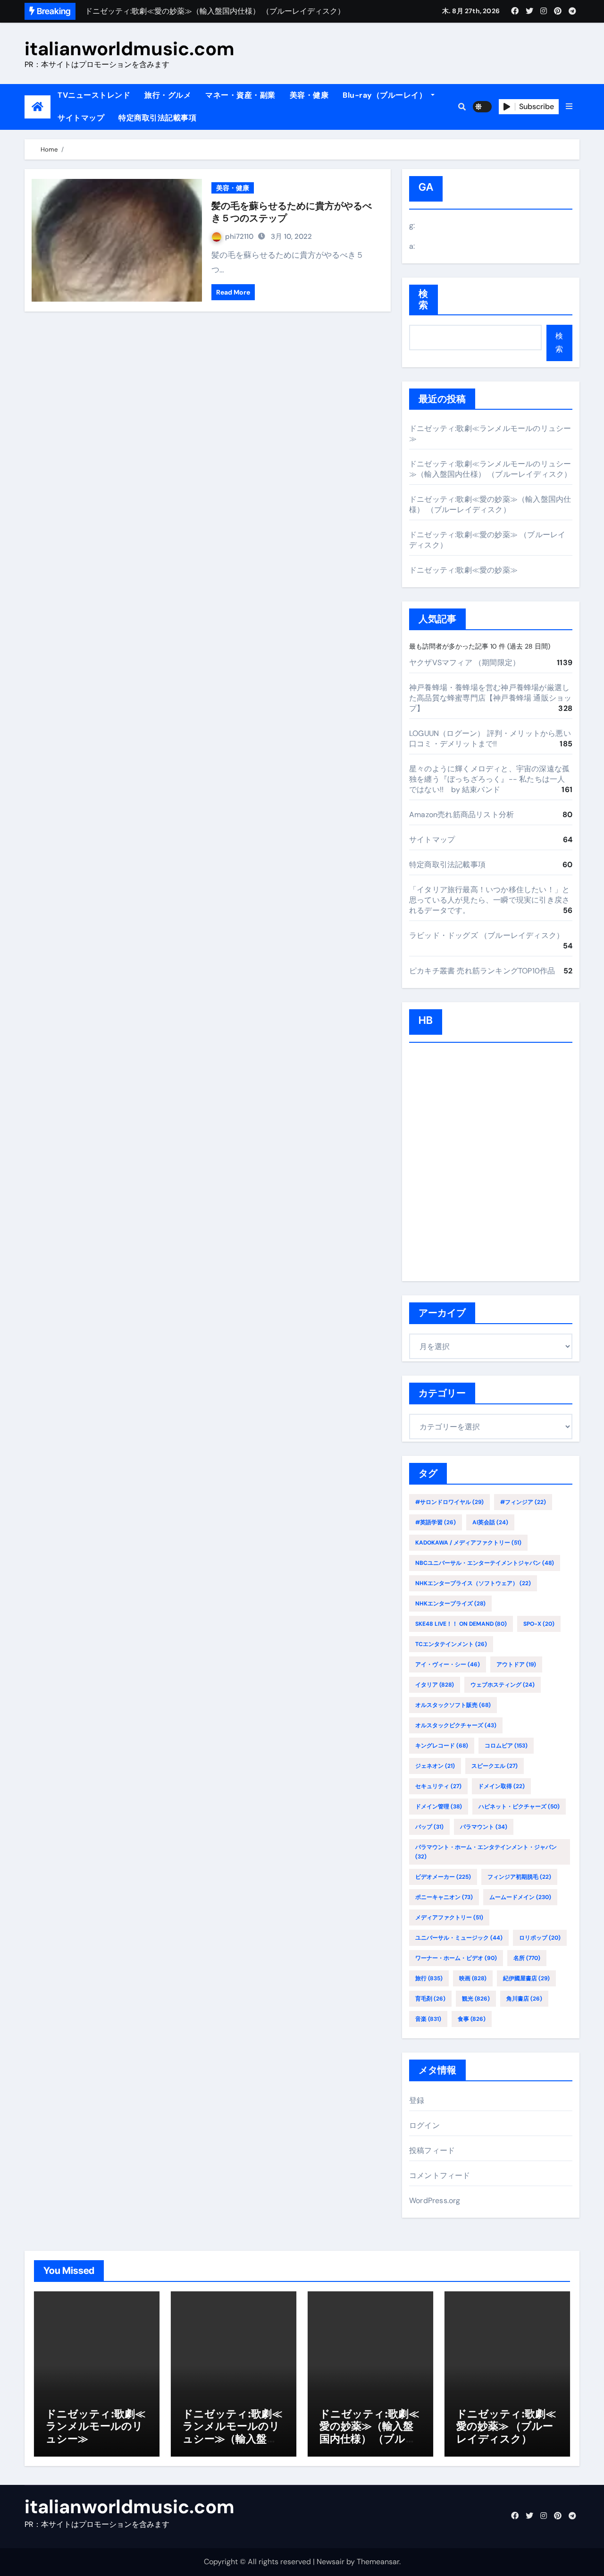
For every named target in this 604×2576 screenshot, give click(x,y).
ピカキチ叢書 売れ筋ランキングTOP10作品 (482, 971)
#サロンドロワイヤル (449, 1502)
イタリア (435, 1685)
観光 (476, 1999)
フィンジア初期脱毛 (519, 1877)
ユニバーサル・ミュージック (459, 1938)
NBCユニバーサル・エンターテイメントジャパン (485, 1563)
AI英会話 (490, 1522)
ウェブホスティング (503, 1685)
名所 (527, 1958)
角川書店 (524, 1999)
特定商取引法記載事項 (157, 118)
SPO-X (539, 1624)
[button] (569, 107)
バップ (429, 1827)
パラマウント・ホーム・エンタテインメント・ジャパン (486, 1852)
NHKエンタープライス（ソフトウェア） (473, 1583)
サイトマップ (81, 118)
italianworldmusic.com (130, 49)
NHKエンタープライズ (450, 1604)
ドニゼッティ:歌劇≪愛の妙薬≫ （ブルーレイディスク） (506, 2426)
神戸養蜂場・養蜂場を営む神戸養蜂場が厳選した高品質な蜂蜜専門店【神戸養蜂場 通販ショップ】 (490, 698)
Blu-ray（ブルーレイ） (386, 95)
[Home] (38, 107)
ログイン (424, 2125)
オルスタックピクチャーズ (456, 1725)
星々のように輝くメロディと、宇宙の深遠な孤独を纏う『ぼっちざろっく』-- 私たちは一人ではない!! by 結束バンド (489, 779)
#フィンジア (523, 1502)
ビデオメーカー (443, 1877)
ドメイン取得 (501, 1786)
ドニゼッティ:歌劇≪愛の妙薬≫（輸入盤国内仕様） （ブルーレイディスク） (490, 504)
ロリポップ (540, 1938)
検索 (424, 300)
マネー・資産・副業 (240, 95)
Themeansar (378, 2562)
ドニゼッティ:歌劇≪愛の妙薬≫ (463, 570)
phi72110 (239, 236)
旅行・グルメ (168, 95)
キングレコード (442, 1746)
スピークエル (495, 1766)
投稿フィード (432, 2150)
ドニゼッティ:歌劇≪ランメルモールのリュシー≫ (96, 2426)
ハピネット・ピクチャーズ (519, 1807)
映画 (473, 1978)
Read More (233, 292)
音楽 (428, 2019)
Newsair (331, 2562)
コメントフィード (440, 2175)
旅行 (429, 1978)
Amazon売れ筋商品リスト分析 (461, 815)
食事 (472, 2019)
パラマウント (484, 1827)
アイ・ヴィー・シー (448, 1664)
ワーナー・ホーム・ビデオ (456, 1958)
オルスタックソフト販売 (453, 1705)
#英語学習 (436, 1522)
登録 (417, 2100)
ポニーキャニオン (444, 1897)
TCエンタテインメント (451, 1644)
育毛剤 (430, 1999)
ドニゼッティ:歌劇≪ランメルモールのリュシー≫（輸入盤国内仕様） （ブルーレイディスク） (490, 469)
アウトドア (516, 1664)
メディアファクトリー (449, 1917)
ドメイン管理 (439, 1807)
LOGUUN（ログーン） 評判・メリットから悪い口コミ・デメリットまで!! (490, 739)
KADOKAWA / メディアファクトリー (468, 1543)
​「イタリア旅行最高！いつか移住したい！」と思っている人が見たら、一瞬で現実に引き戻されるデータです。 (489, 900)
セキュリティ (438, 1786)
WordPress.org (435, 2200)
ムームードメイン (520, 1897)
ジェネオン (435, 1766)
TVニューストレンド (94, 95)
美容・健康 (309, 95)
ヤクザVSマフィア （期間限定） (465, 663)
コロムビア (506, 1746)
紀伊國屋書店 (526, 1978)
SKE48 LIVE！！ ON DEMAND (461, 1624)
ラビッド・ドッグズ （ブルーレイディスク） (487, 935)
